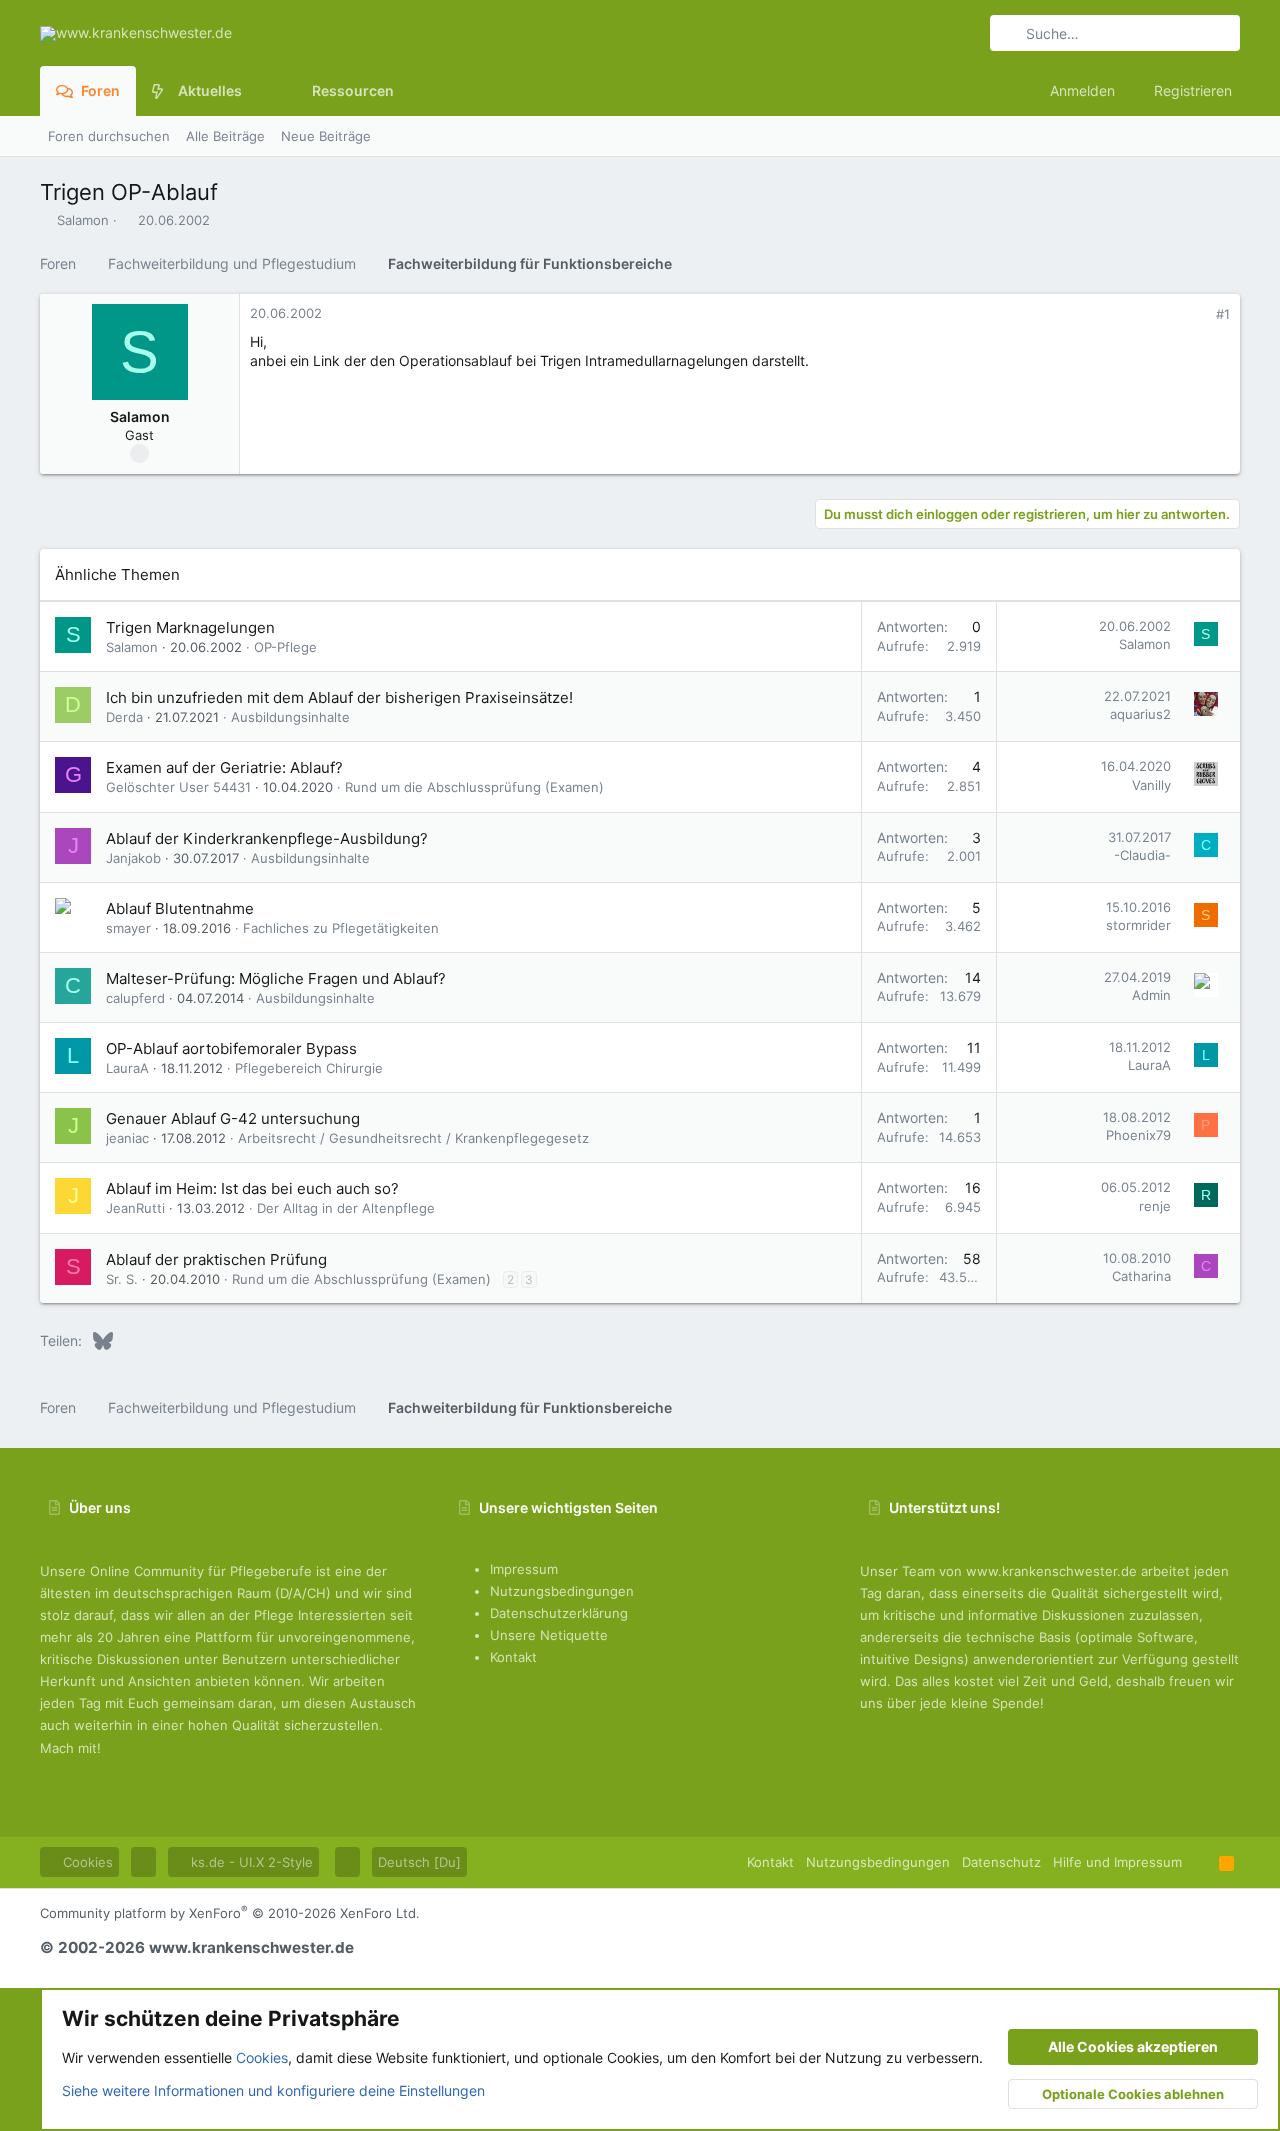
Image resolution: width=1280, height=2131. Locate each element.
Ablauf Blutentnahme (180, 908)
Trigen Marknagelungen (190, 627)
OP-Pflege (285, 647)
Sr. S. (122, 1279)
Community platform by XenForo (230, 1913)
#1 (1223, 314)
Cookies (86, 1862)
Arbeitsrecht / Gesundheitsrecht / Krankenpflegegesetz (413, 1138)
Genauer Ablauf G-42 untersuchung (233, 1118)
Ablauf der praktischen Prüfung (216, 1259)
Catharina (1141, 1276)
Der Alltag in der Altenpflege (346, 1208)
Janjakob (133, 858)
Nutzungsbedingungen (562, 1591)
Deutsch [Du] (419, 1862)
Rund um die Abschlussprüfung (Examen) (474, 787)
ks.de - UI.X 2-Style (250, 1862)
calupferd (135, 998)
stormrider (1138, 925)
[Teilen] (1195, 314)
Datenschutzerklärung (559, 1613)
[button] (257, 91)
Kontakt (513, 1657)
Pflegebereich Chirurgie (309, 1068)
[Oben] (1200, 1862)
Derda (124, 717)
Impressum (524, 1569)
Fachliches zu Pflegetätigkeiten (341, 928)
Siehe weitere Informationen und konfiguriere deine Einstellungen (273, 2090)
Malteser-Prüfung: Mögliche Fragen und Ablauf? (276, 978)
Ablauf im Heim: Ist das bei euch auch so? (252, 1188)
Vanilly (1151, 785)
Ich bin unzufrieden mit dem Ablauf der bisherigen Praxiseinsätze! (339, 697)
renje (1155, 1206)
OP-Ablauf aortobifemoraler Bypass (231, 1048)
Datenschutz (1001, 1862)
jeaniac (127, 1138)
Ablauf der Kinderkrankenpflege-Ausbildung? (267, 838)
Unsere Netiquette (549, 1635)
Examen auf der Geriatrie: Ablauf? (224, 767)
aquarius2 (1140, 714)
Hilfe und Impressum (1117, 1862)
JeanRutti (135, 1208)
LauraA (127, 1068)
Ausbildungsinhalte (290, 717)
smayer (128, 928)
